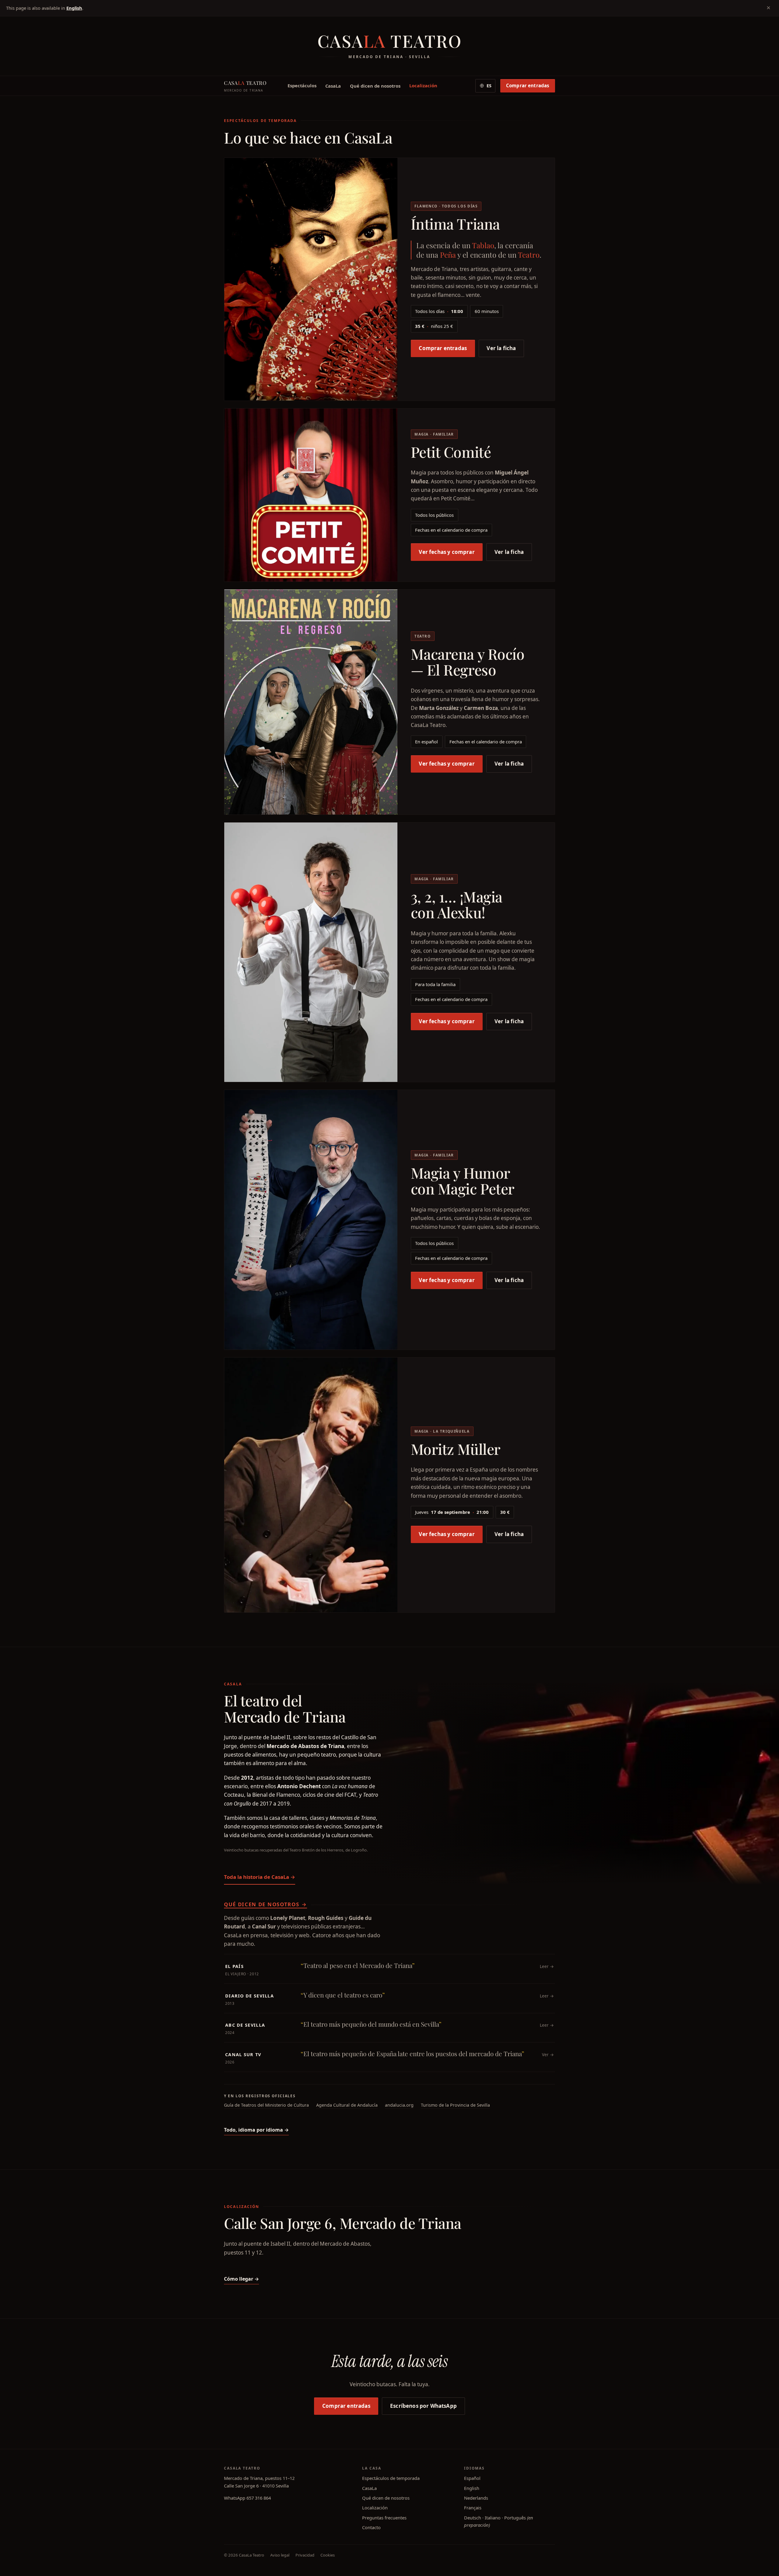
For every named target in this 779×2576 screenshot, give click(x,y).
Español (472, 2478)
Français (473, 2508)
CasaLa (333, 85)
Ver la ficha (501, 348)
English (74, 8)
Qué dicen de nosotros (375, 85)
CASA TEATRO (245, 86)
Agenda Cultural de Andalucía (347, 2105)
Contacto (371, 2527)
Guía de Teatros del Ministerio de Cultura (266, 2105)
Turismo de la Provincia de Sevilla (455, 2105)
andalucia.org (399, 2105)
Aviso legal (280, 2555)
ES (489, 86)
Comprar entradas (528, 85)
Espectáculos (302, 85)
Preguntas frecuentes (384, 2518)
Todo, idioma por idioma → (256, 2130)
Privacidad (305, 2555)
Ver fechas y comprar (447, 552)
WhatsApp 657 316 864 (247, 2498)
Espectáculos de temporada (391, 2478)
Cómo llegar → (241, 2279)
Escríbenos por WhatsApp (423, 2406)
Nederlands (476, 2498)
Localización (423, 85)
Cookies (328, 2555)
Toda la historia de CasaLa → (260, 1877)
